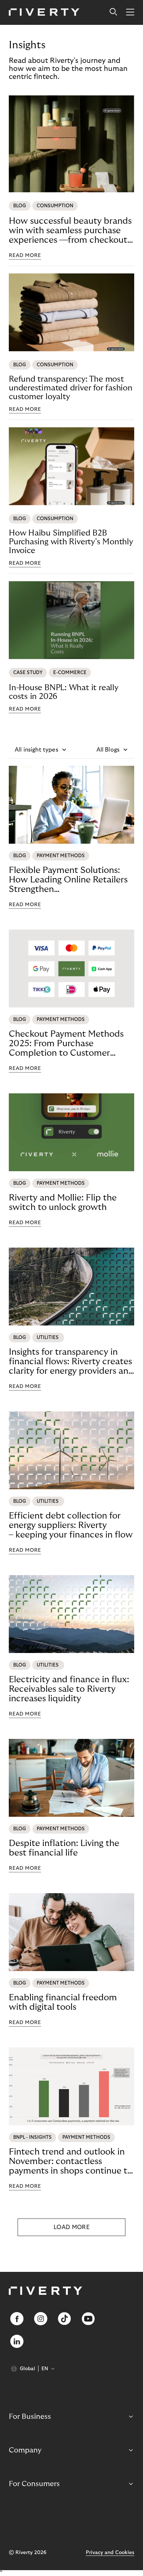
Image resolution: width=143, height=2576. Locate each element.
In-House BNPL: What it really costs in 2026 (64, 692)
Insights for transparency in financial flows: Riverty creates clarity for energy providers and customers (71, 1362)
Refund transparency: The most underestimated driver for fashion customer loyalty (71, 388)
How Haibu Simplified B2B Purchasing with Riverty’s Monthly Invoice (71, 542)
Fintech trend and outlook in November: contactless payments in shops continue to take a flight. (71, 2161)
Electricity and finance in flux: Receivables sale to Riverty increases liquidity (69, 1689)
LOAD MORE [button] (71, 2227)
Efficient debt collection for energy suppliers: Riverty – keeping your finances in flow (71, 1525)
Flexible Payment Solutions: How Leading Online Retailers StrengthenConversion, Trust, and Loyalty (70, 880)
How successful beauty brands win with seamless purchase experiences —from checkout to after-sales (70, 231)
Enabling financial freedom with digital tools (63, 2002)
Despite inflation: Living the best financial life (64, 1848)
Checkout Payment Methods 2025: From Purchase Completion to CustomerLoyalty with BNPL (66, 1044)
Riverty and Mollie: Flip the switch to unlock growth (63, 1202)
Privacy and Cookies (110, 2553)
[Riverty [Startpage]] (44, 13)
